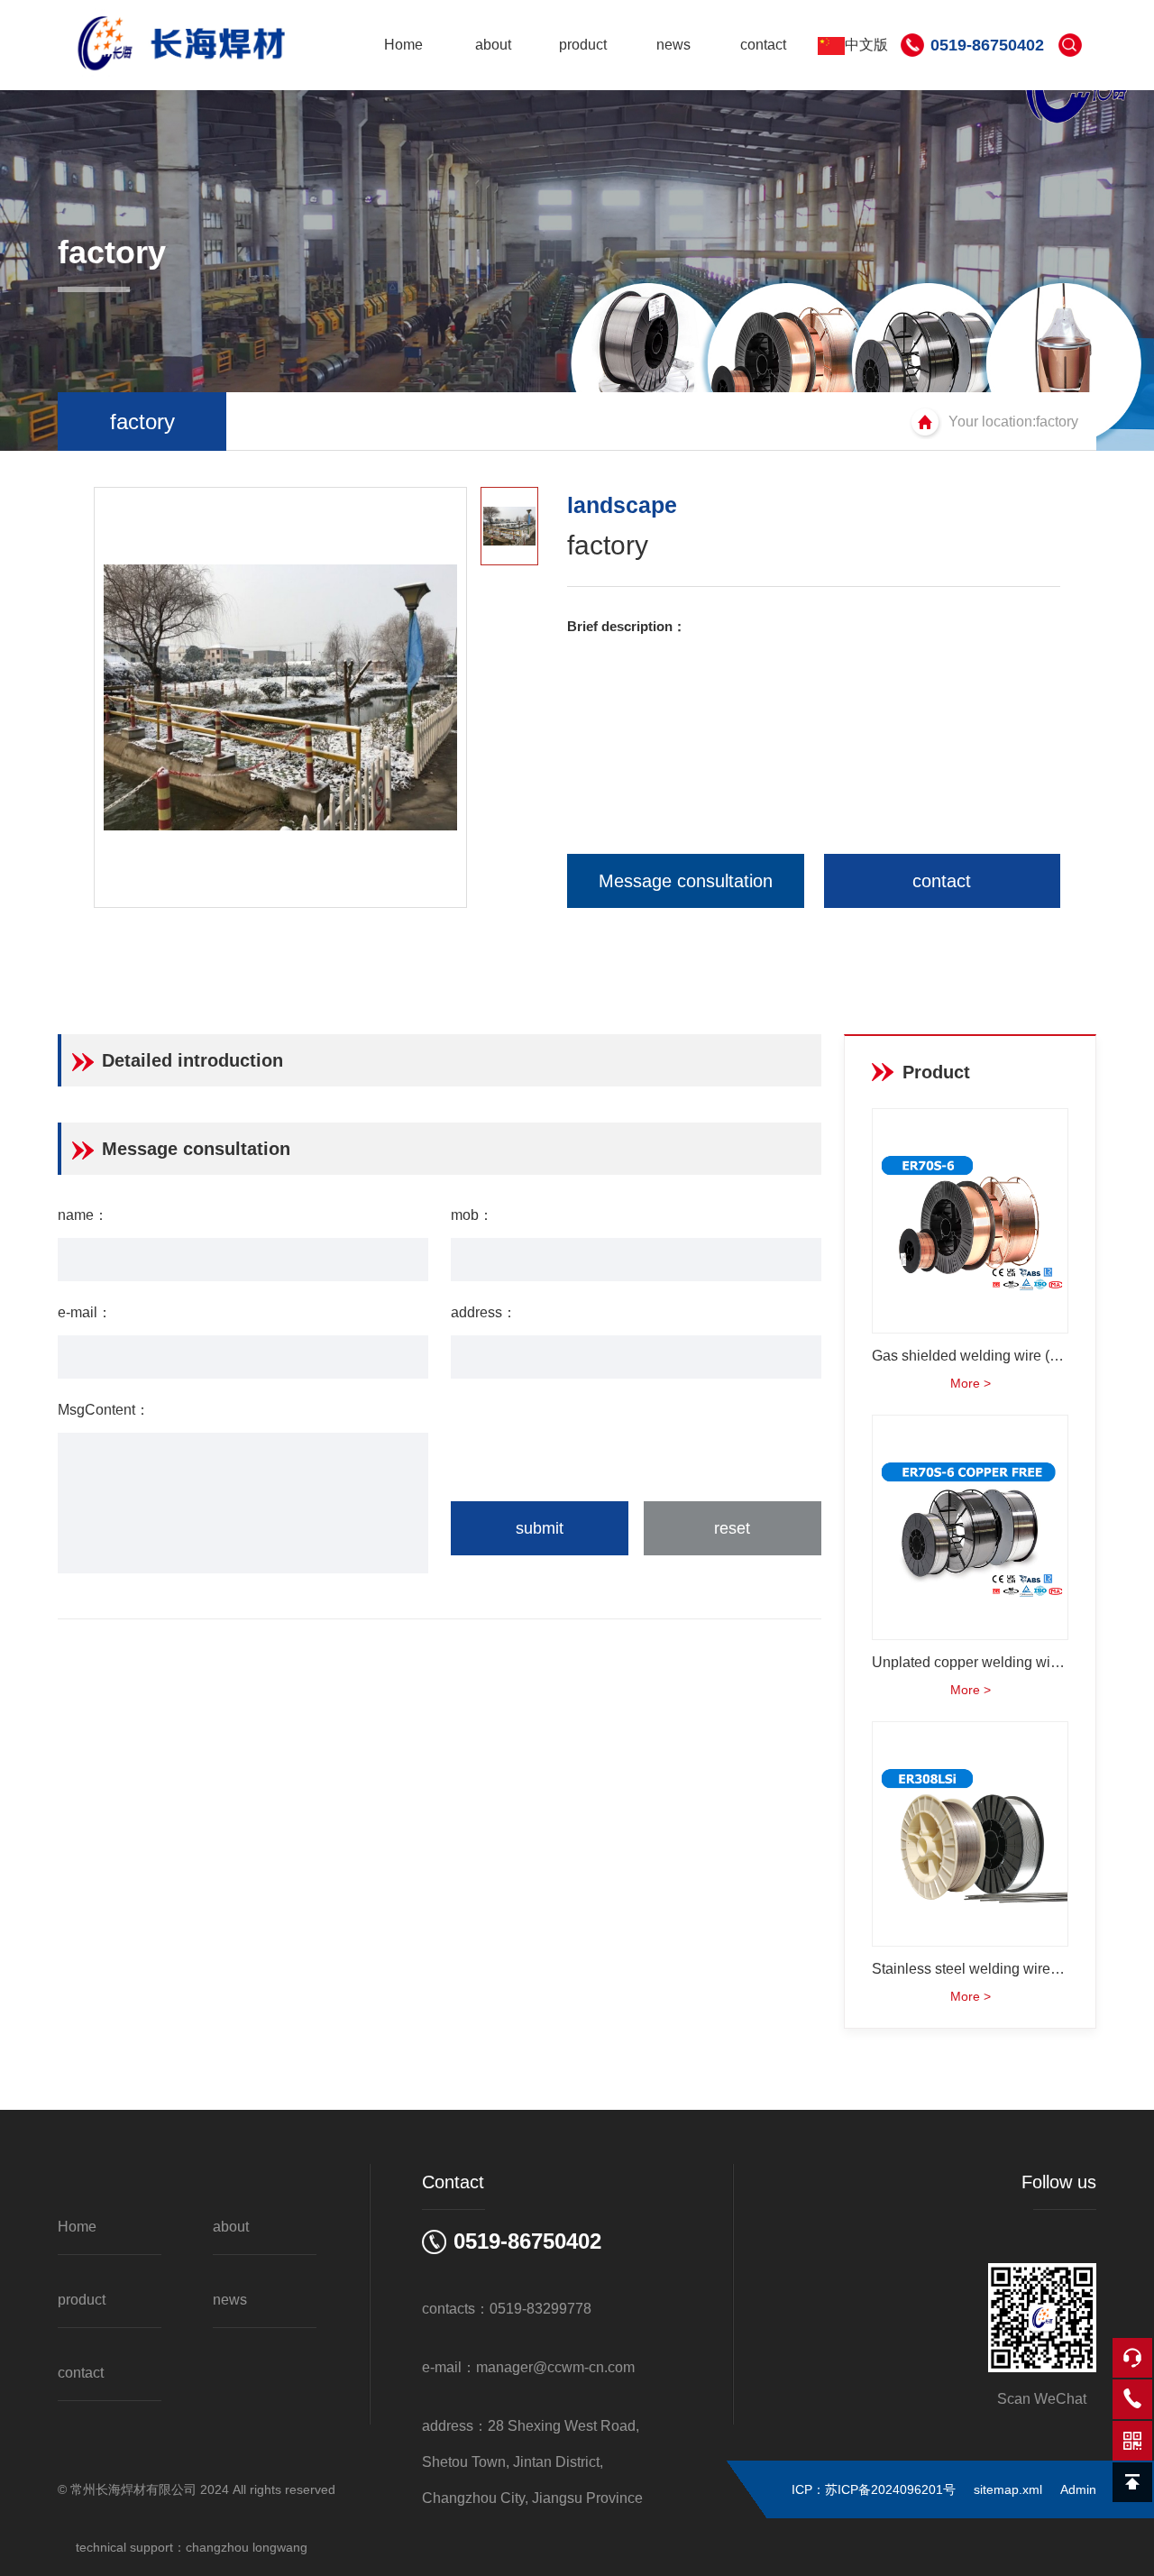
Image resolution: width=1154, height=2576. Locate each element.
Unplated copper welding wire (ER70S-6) (970, 1662)
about (493, 45)
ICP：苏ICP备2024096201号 (874, 2489)
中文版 (866, 45)
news (673, 45)
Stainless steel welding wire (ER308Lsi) (970, 1969)
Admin (1078, 2489)
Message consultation (686, 881)
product (583, 45)
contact (763, 45)
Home (403, 45)
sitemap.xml (1008, 2489)
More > (971, 1383)
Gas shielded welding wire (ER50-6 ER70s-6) (970, 1356)
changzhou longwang (247, 2547)
